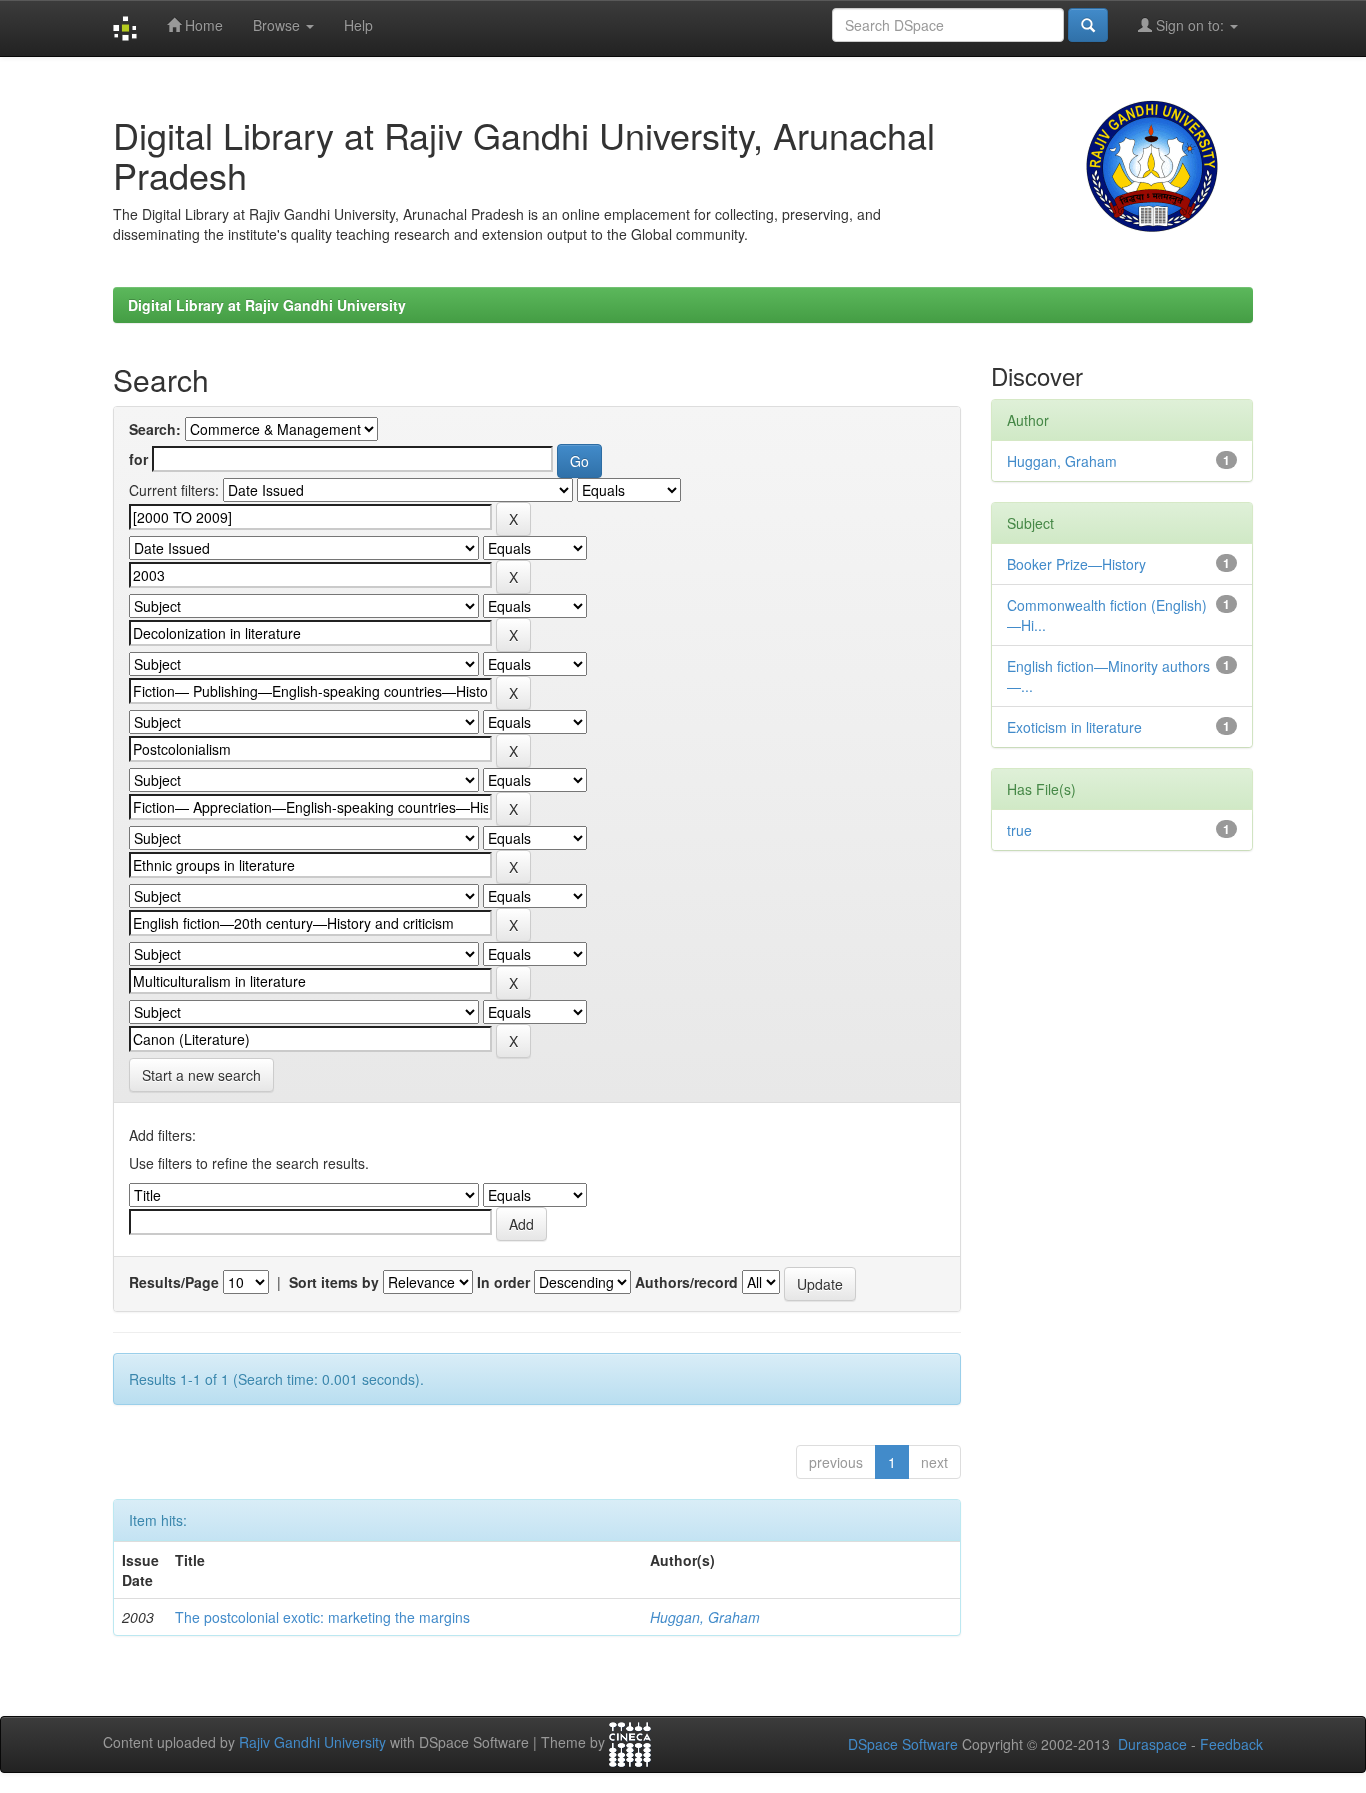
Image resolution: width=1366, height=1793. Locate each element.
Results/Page (174, 1282)
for (138, 459)
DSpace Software (903, 1744)
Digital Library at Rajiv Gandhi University (267, 305)
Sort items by (334, 1282)
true (1019, 830)
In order (503, 1282)
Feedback (1231, 1744)
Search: (155, 429)
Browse (278, 25)
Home (202, 25)
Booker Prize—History (1076, 564)
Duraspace (1152, 1744)
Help (358, 25)
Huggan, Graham (705, 1617)
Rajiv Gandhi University (312, 1743)
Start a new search (201, 1075)
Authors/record (686, 1282)
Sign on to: (1190, 25)
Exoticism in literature (1074, 727)
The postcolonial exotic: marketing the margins (322, 1617)
